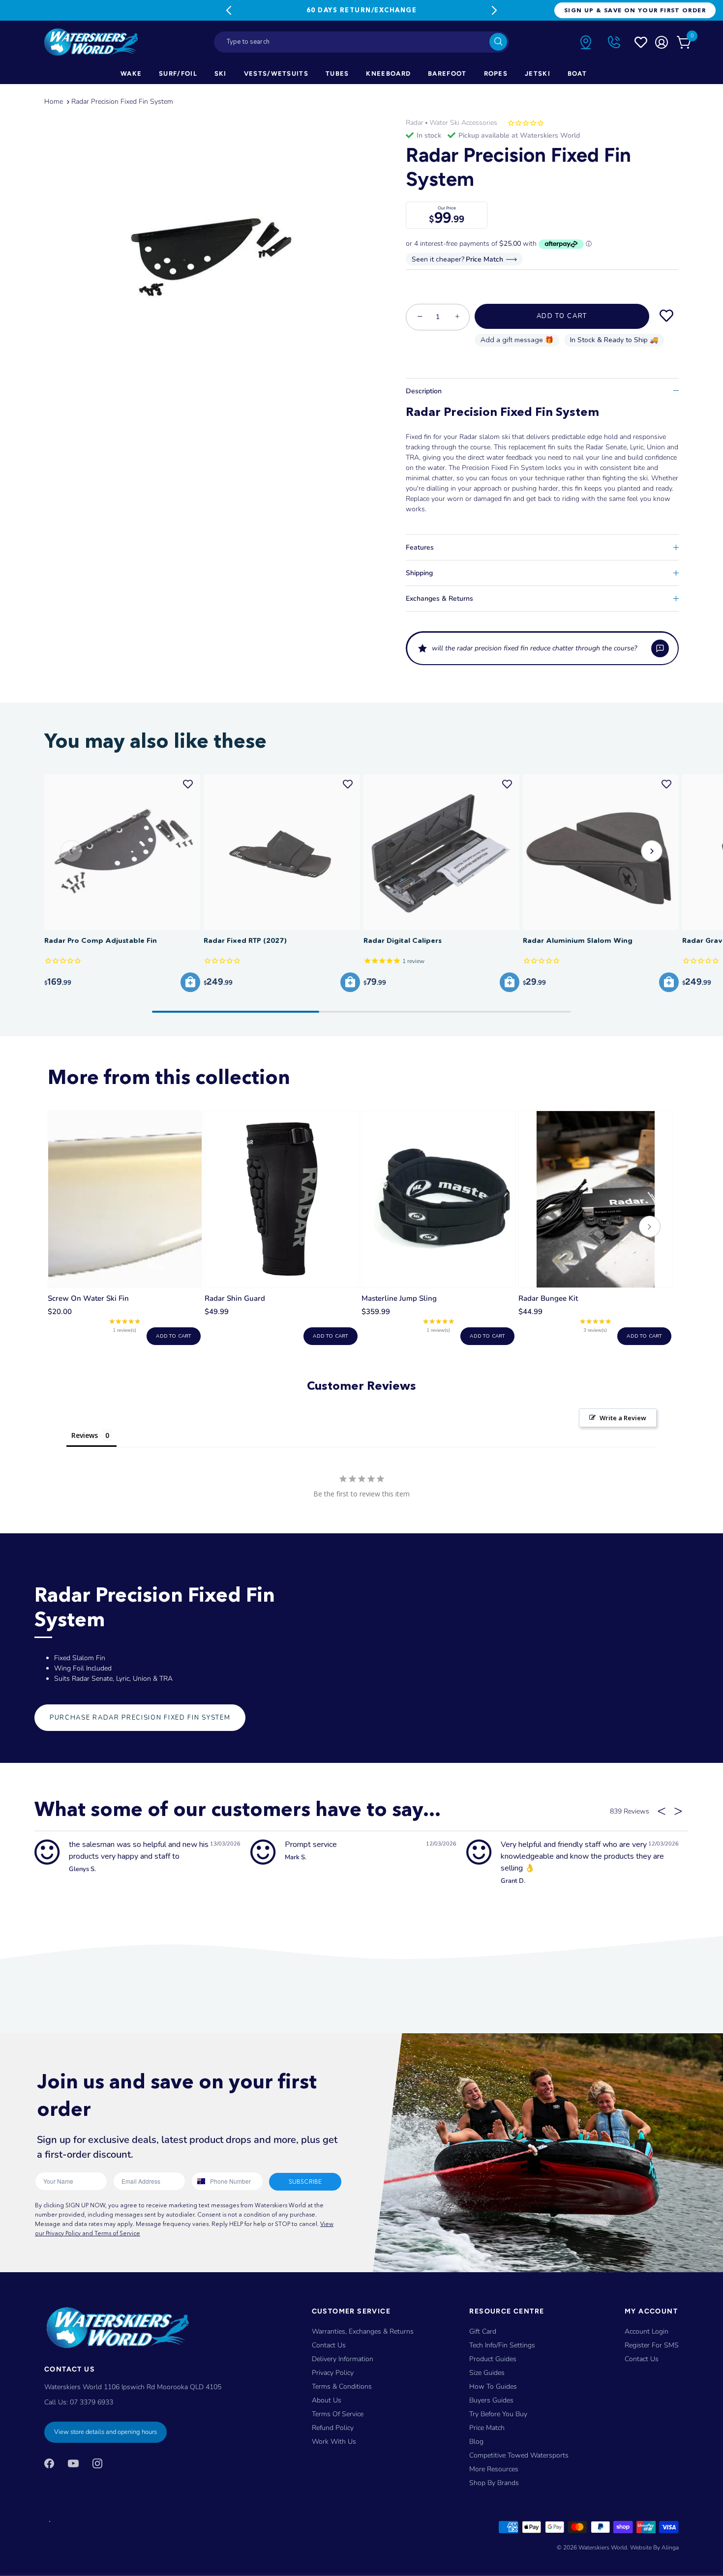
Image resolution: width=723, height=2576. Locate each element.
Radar (415, 123)
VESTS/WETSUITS (276, 73)
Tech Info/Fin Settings (502, 2345)
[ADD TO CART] (190, 982)
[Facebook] (49, 2463)
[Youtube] (73, 2463)
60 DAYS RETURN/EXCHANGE (361, 10)
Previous (229, 10)
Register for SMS (652, 2345)
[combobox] (361, 42)
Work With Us (334, 2442)
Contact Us (329, 2345)
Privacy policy (333, 2373)
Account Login (647, 2331)
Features (420, 547)
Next (494, 10)
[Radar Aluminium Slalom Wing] (601, 852)
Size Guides (487, 2373)
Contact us (642, 2359)
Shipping (419, 573)
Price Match (487, 2428)
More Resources (494, 2469)
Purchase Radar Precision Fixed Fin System (140, 1718)
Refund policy (333, 2428)
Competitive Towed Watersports (519, 2455)
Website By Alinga (654, 2547)
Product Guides (493, 2359)
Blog (476, 2442)
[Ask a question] (660, 648)
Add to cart (173, 1336)
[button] (542, 648)
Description (424, 391)
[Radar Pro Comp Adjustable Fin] (122, 852)
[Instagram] (97, 2463)
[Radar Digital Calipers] (441, 852)
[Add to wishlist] (666, 316)
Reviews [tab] (85, 1435)
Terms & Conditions (342, 2386)
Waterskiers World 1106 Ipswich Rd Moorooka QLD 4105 (133, 2387)
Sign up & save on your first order (635, 10)
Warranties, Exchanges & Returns (363, 2331)
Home (54, 102)
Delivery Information (343, 2359)
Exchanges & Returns (439, 599)
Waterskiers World (603, 2547)
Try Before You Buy (498, 2414)
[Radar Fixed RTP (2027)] (282, 852)
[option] (203, 238)
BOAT (577, 73)
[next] (650, 1228)
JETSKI (538, 73)
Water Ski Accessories (463, 123)
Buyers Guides (491, 2400)
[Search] (498, 42)
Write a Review (623, 1418)
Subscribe (305, 2181)
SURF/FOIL (178, 73)
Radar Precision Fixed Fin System (122, 102)
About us (327, 2400)
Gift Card (483, 2331)
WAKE (131, 73)
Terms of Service (338, 2414)
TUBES (337, 73)
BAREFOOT (447, 73)
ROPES (496, 73)
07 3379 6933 (91, 2402)
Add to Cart (562, 316)
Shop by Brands (494, 2483)
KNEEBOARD (388, 73)
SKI (221, 73)
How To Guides (493, 2386)
